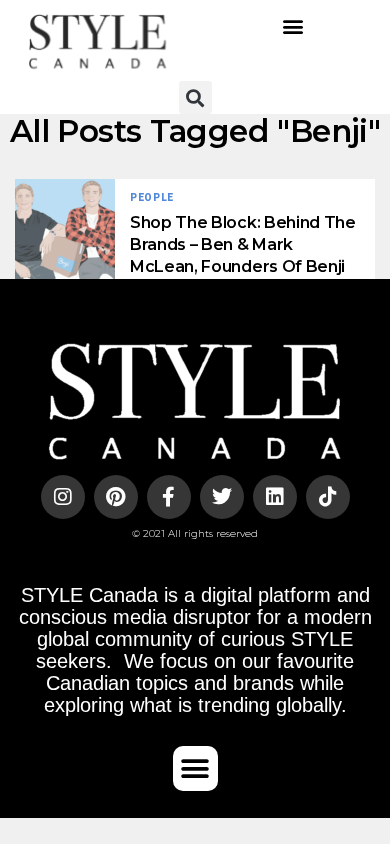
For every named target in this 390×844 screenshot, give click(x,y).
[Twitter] (222, 497)
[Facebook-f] (169, 497)
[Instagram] (63, 497)
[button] (292, 25)
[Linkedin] (275, 497)
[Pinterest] (116, 497)
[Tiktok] (328, 497)
